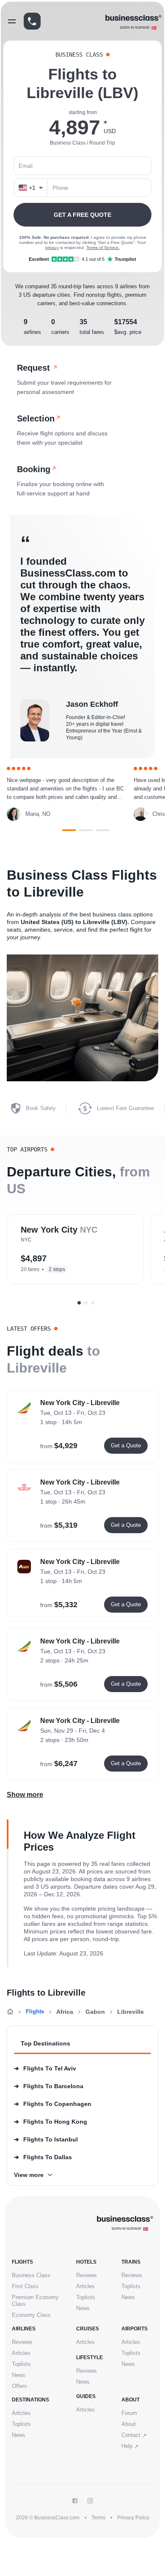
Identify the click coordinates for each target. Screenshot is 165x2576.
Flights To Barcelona (49, 2086)
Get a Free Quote (82, 215)
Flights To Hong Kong (51, 2122)
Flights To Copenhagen (53, 2104)
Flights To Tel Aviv (45, 2068)
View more (29, 2175)
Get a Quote (126, 1445)
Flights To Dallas (43, 2157)
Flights (35, 2011)
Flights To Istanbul (46, 2139)
